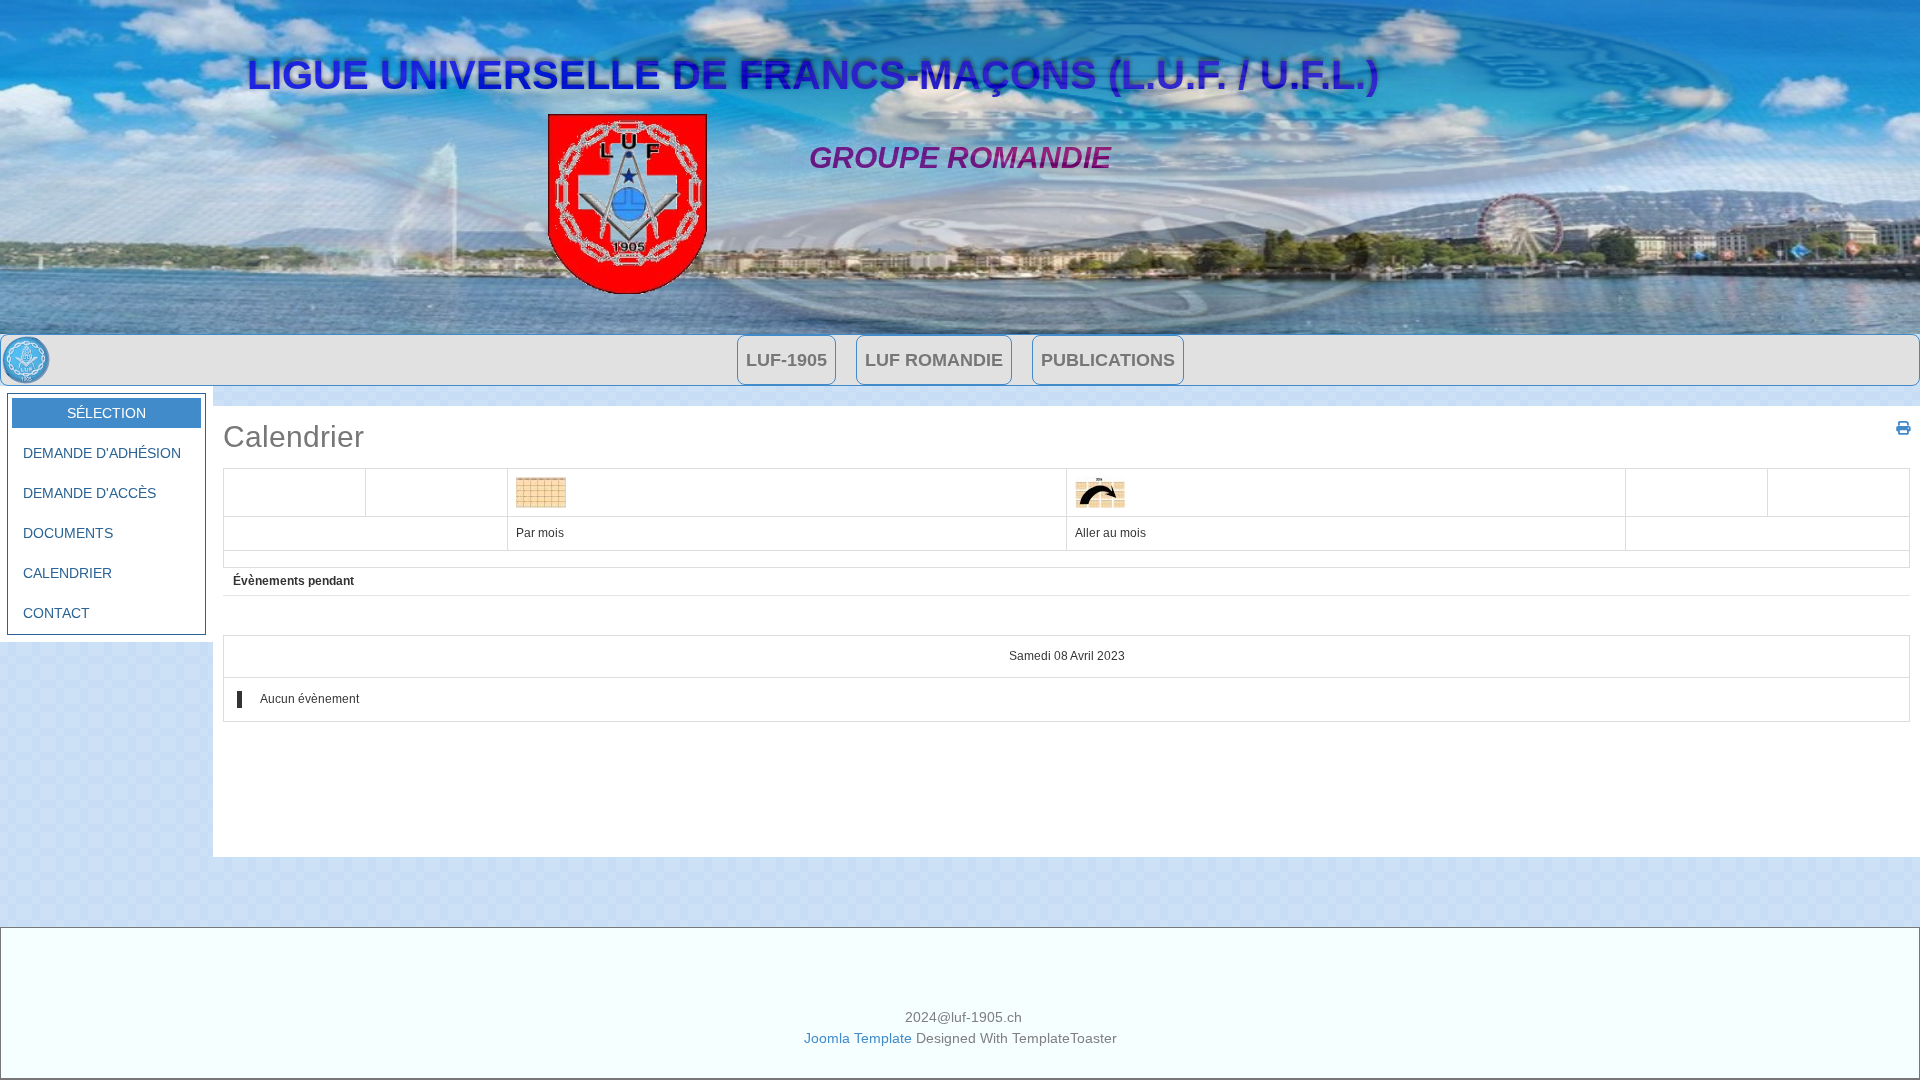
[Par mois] (541, 491)
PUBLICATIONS (1108, 360)
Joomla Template (858, 1038)
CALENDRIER (67, 573)
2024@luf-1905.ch (963, 1017)
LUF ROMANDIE (934, 360)
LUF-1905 (786, 360)
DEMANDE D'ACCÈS (89, 493)
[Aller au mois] (1100, 491)
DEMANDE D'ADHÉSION (102, 453)
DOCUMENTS (68, 533)
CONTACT (56, 613)
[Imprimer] (1895, 428)
